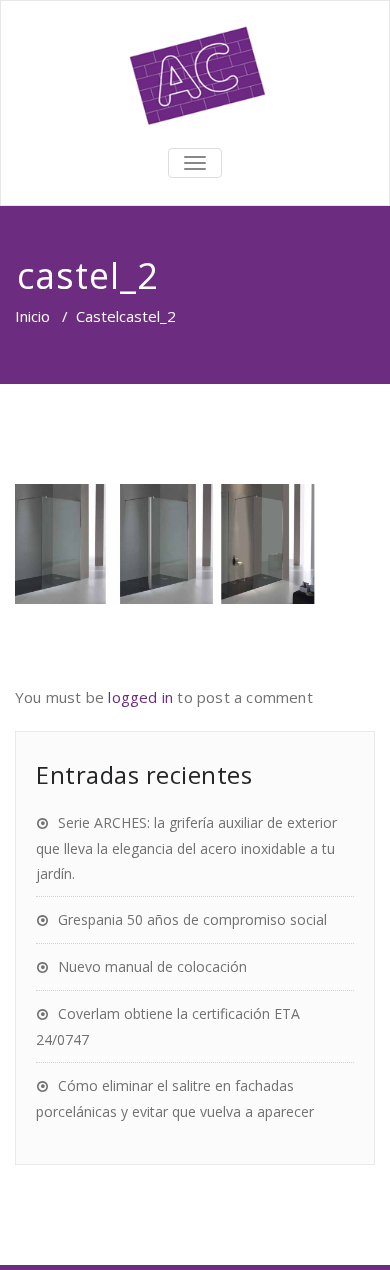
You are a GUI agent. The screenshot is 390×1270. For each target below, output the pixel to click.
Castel (97, 316)
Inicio (32, 316)
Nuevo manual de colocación (152, 966)
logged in (140, 697)
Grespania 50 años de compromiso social (192, 919)
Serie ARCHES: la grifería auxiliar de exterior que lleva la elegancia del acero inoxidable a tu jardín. (186, 848)
